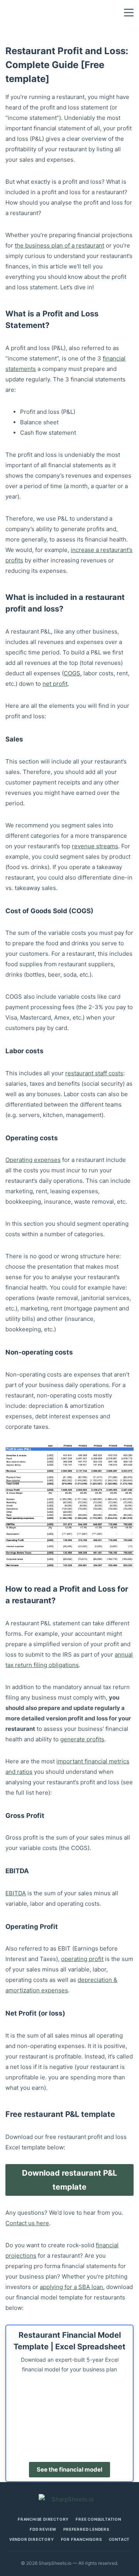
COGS (72, 673)
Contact (120, 2539)
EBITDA (16, 1893)
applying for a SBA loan (71, 2287)
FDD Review (43, 2529)
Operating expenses (33, 1160)
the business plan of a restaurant (59, 245)
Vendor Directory (32, 2539)
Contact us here (27, 2223)
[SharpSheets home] (69, 2499)
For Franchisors (81, 2539)
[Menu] (129, 13)
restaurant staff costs (94, 1073)
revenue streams (95, 846)
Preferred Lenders (86, 2529)
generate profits (82, 1739)
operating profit (82, 1959)
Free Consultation (98, 2519)
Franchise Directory (43, 2519)
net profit (55, 684)
